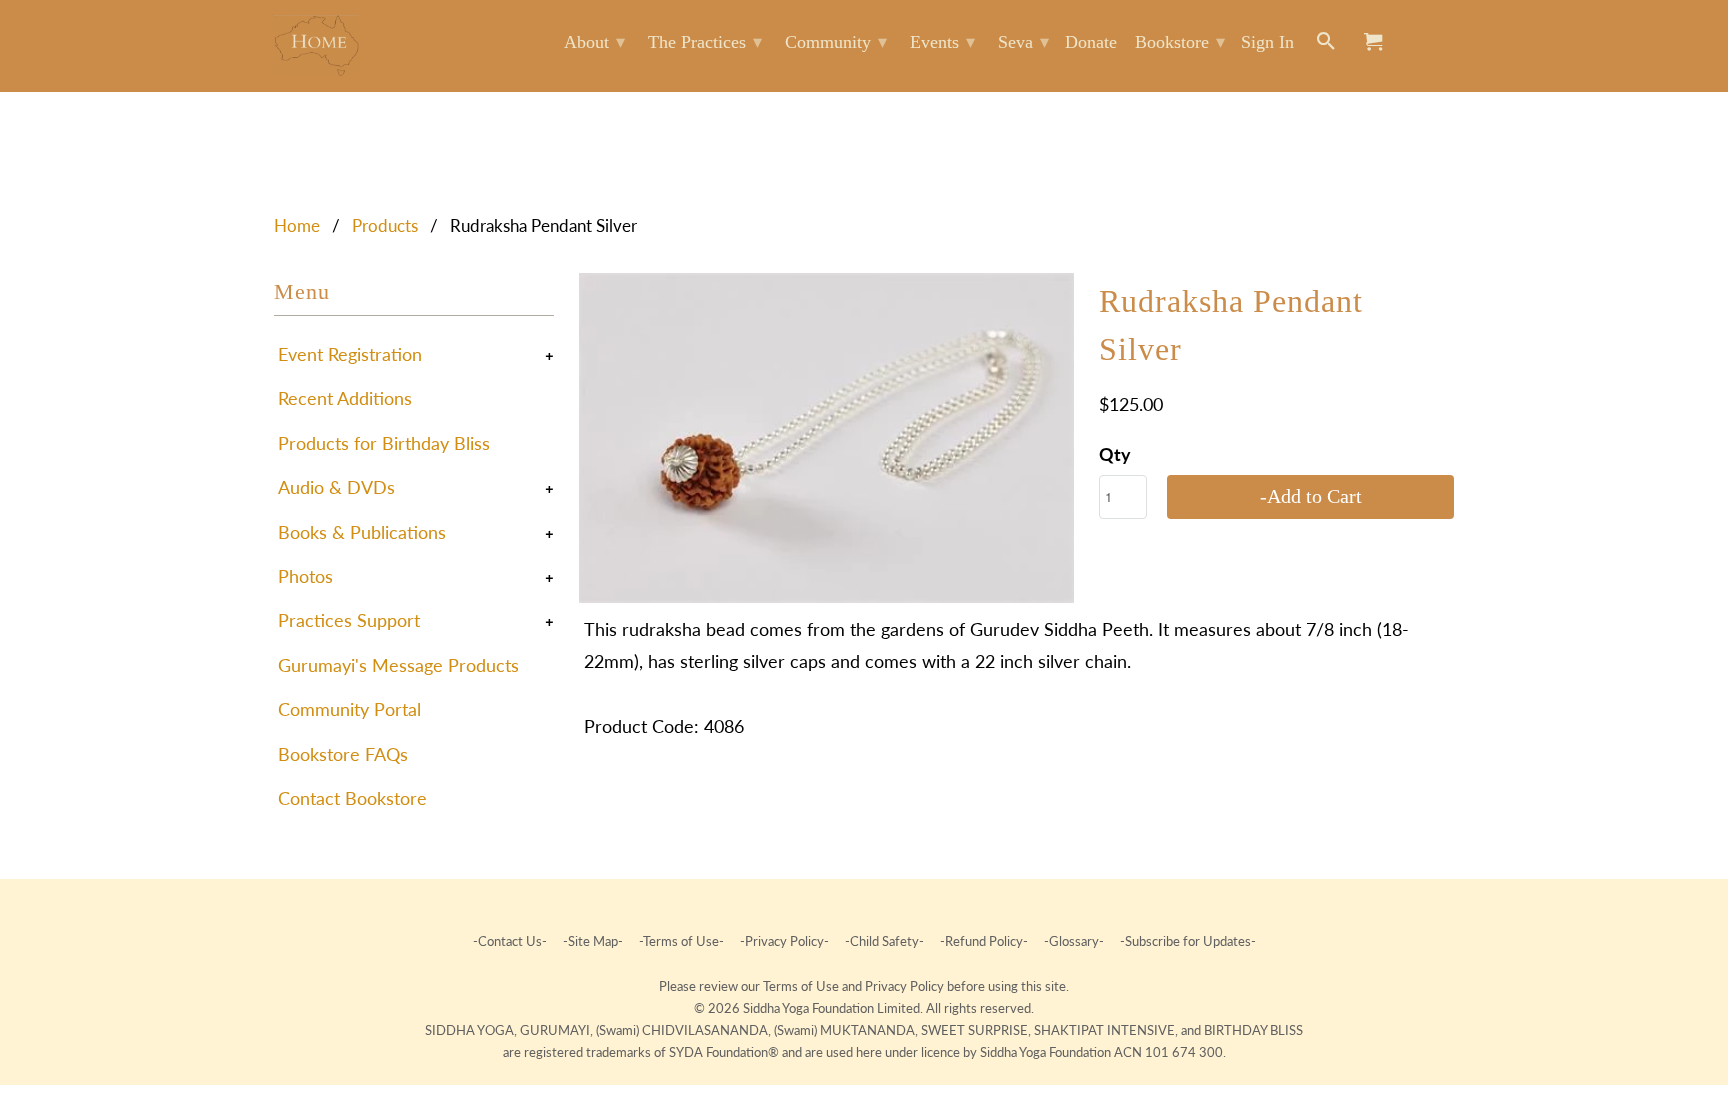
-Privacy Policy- (784, 941)
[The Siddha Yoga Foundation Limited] (316, 45)
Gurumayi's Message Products (398, 665)
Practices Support (349, 620)
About (594, 42)
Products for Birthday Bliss (384, 443)
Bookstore (1180, 42)
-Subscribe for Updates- (1186, 941)
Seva (1023, 42)
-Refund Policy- (984, 941)
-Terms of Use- (681, 941)
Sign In (1267, 42)
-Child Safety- (884, 941)
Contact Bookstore (352, 798)
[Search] (1327, 45)
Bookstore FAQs (343, 754)
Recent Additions (345, 398)
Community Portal (349, 709)
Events (942, 42)
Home (297, 225)
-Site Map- (593, 941)
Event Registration (350, 354)
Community (836, 42)
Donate (1091, 42)
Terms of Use (802, 986)
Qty (1115, 454)
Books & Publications (362, 532)
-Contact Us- (511, 941)
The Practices (705, 42)
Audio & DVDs (336, 487)
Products (385, 225)
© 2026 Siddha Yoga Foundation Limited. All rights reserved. (864, 1008)
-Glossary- (1074, 941)
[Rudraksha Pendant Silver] (826, 438)
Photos (305, 576)
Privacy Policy (906, 986)
